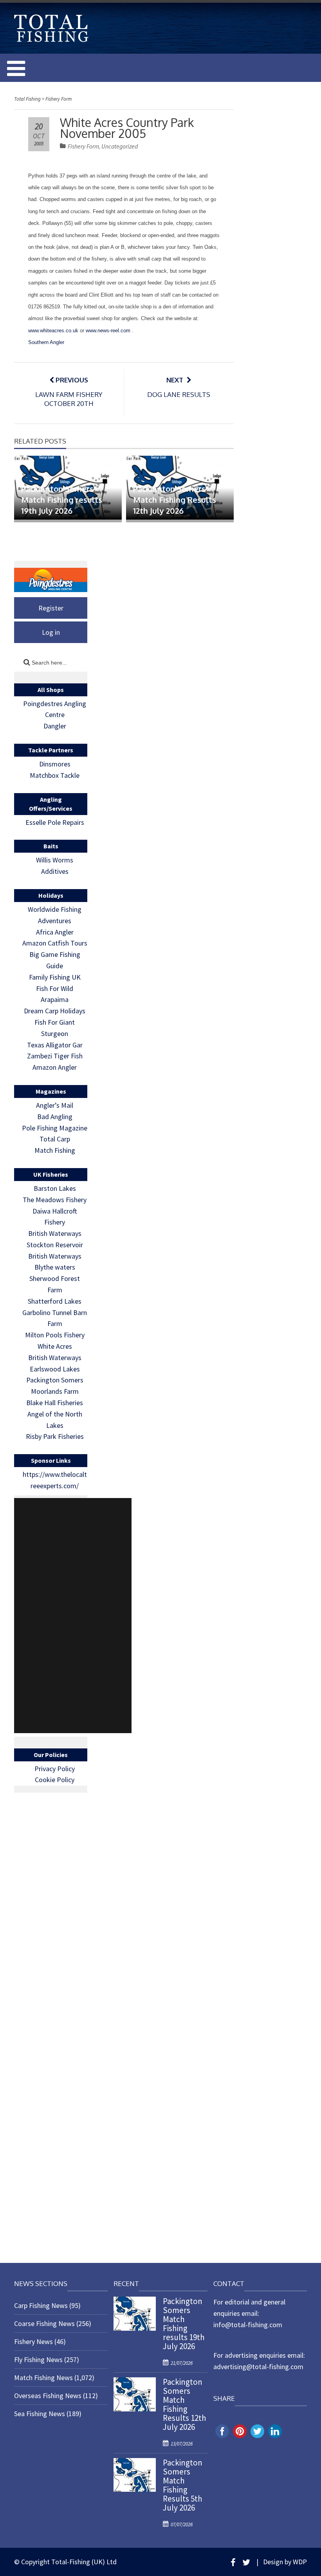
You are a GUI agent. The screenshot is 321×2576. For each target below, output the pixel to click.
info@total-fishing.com (248, 2325)
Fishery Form (83, 146)
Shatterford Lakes (55, 1301)
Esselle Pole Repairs (55, 822)
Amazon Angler (55, 1067)
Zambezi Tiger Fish (55, 1056)
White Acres (55, 1346)
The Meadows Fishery (55, 1200)
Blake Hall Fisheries (55, 1403)
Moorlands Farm (55, 1391)
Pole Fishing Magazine (55, 1128)
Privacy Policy (55, 1769)
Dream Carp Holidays (55, 1011)
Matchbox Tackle (55, 775)
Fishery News (33, 2341)
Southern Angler (46, 342)
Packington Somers (55, 1380)
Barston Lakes (55, 1188)
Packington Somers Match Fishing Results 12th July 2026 (175, 500)
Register (51, 608)
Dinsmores (55, 764)
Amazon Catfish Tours (55, 943)
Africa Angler (55, 932)
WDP (300, 2562)
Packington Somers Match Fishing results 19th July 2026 (62, 500)
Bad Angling (55, 1117)
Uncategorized (120, 146)
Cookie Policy (55, 1780)
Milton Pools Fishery (55, 1335)
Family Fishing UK (55, 977)
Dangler (55, 726)
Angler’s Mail (55, 1105)
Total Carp (55, 1139)
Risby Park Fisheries (55, 1436)
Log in (51, 632)
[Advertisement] (73, 1616)
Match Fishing (55, 1150)
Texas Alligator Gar (55, 1045)
